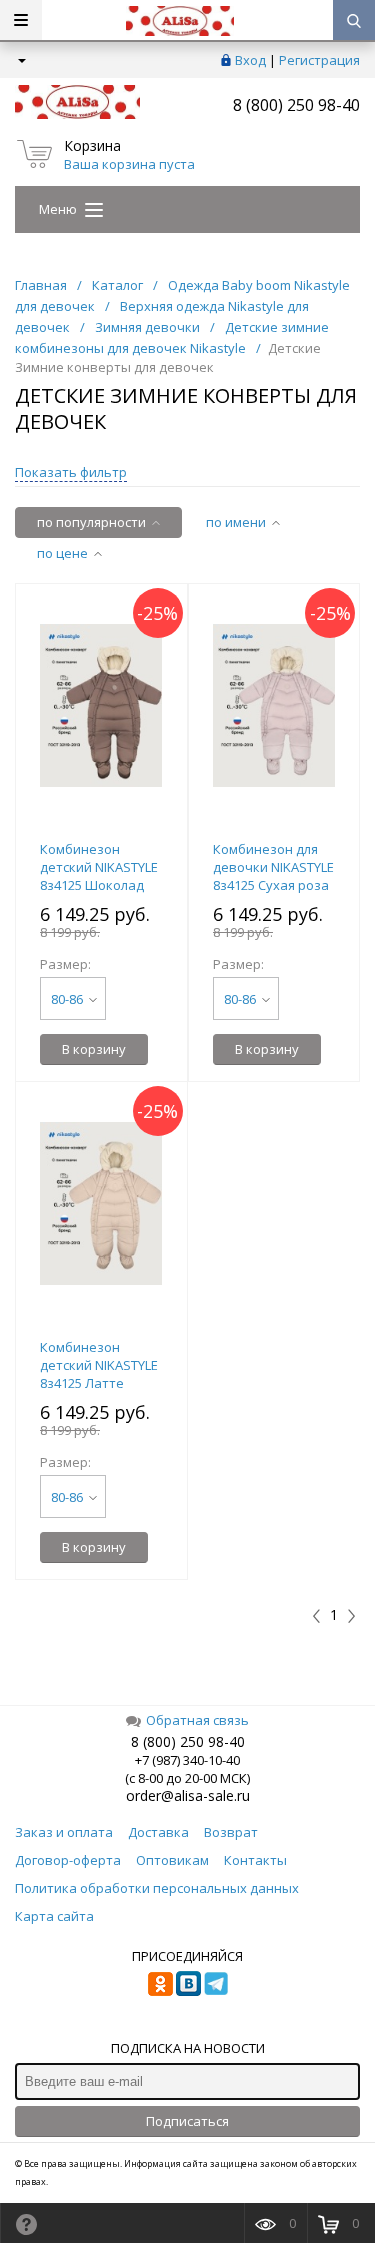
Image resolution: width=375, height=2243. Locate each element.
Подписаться (187, 2121)
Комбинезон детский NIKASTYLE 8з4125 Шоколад (99, 867)
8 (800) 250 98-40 (296, 105)
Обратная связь (197, 1720)
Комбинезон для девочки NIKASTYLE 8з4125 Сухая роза (273, 867)
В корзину (94, 1049)
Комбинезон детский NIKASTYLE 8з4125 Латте (99, 1365)
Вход (250, 60)
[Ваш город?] (20, 60)
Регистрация (319, 60)
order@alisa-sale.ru (188, 1795)
